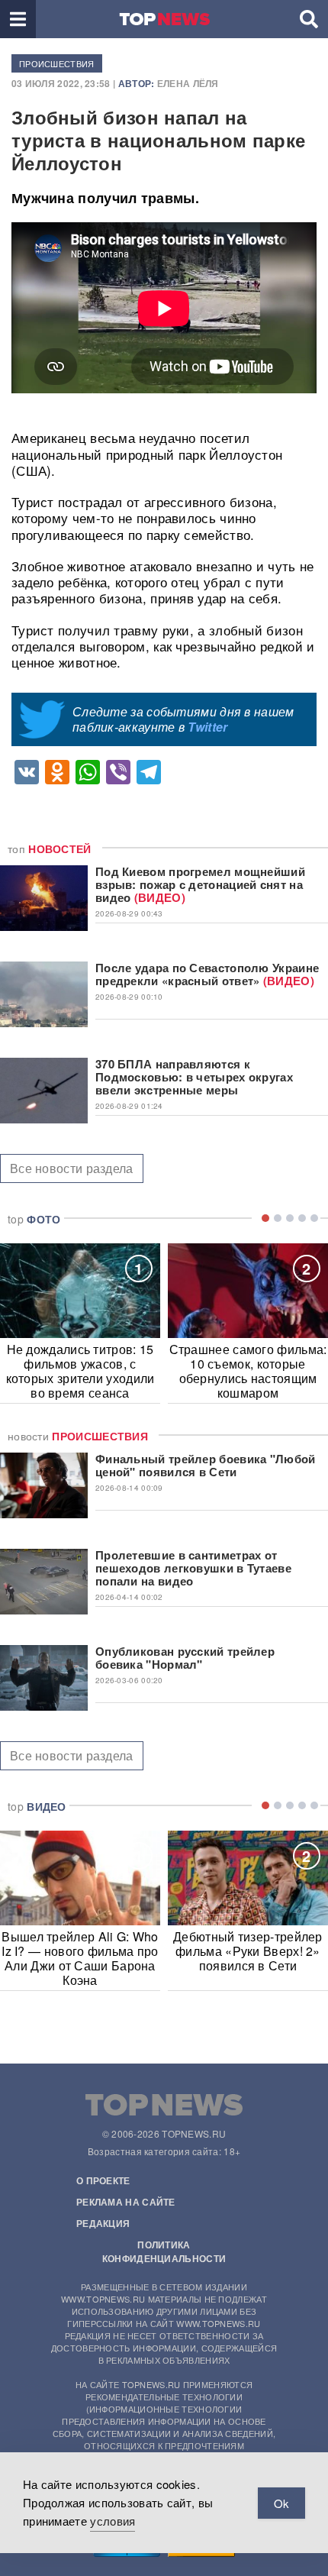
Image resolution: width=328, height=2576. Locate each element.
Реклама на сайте (126, 2202)
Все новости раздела (72, 1168)
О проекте (103, 2180)
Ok (281, 2503)
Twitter (207, 727)
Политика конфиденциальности (164, 2251)
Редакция (103, 2223)
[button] (18, 19)
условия (113, 2521)
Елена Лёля (188, 83)
